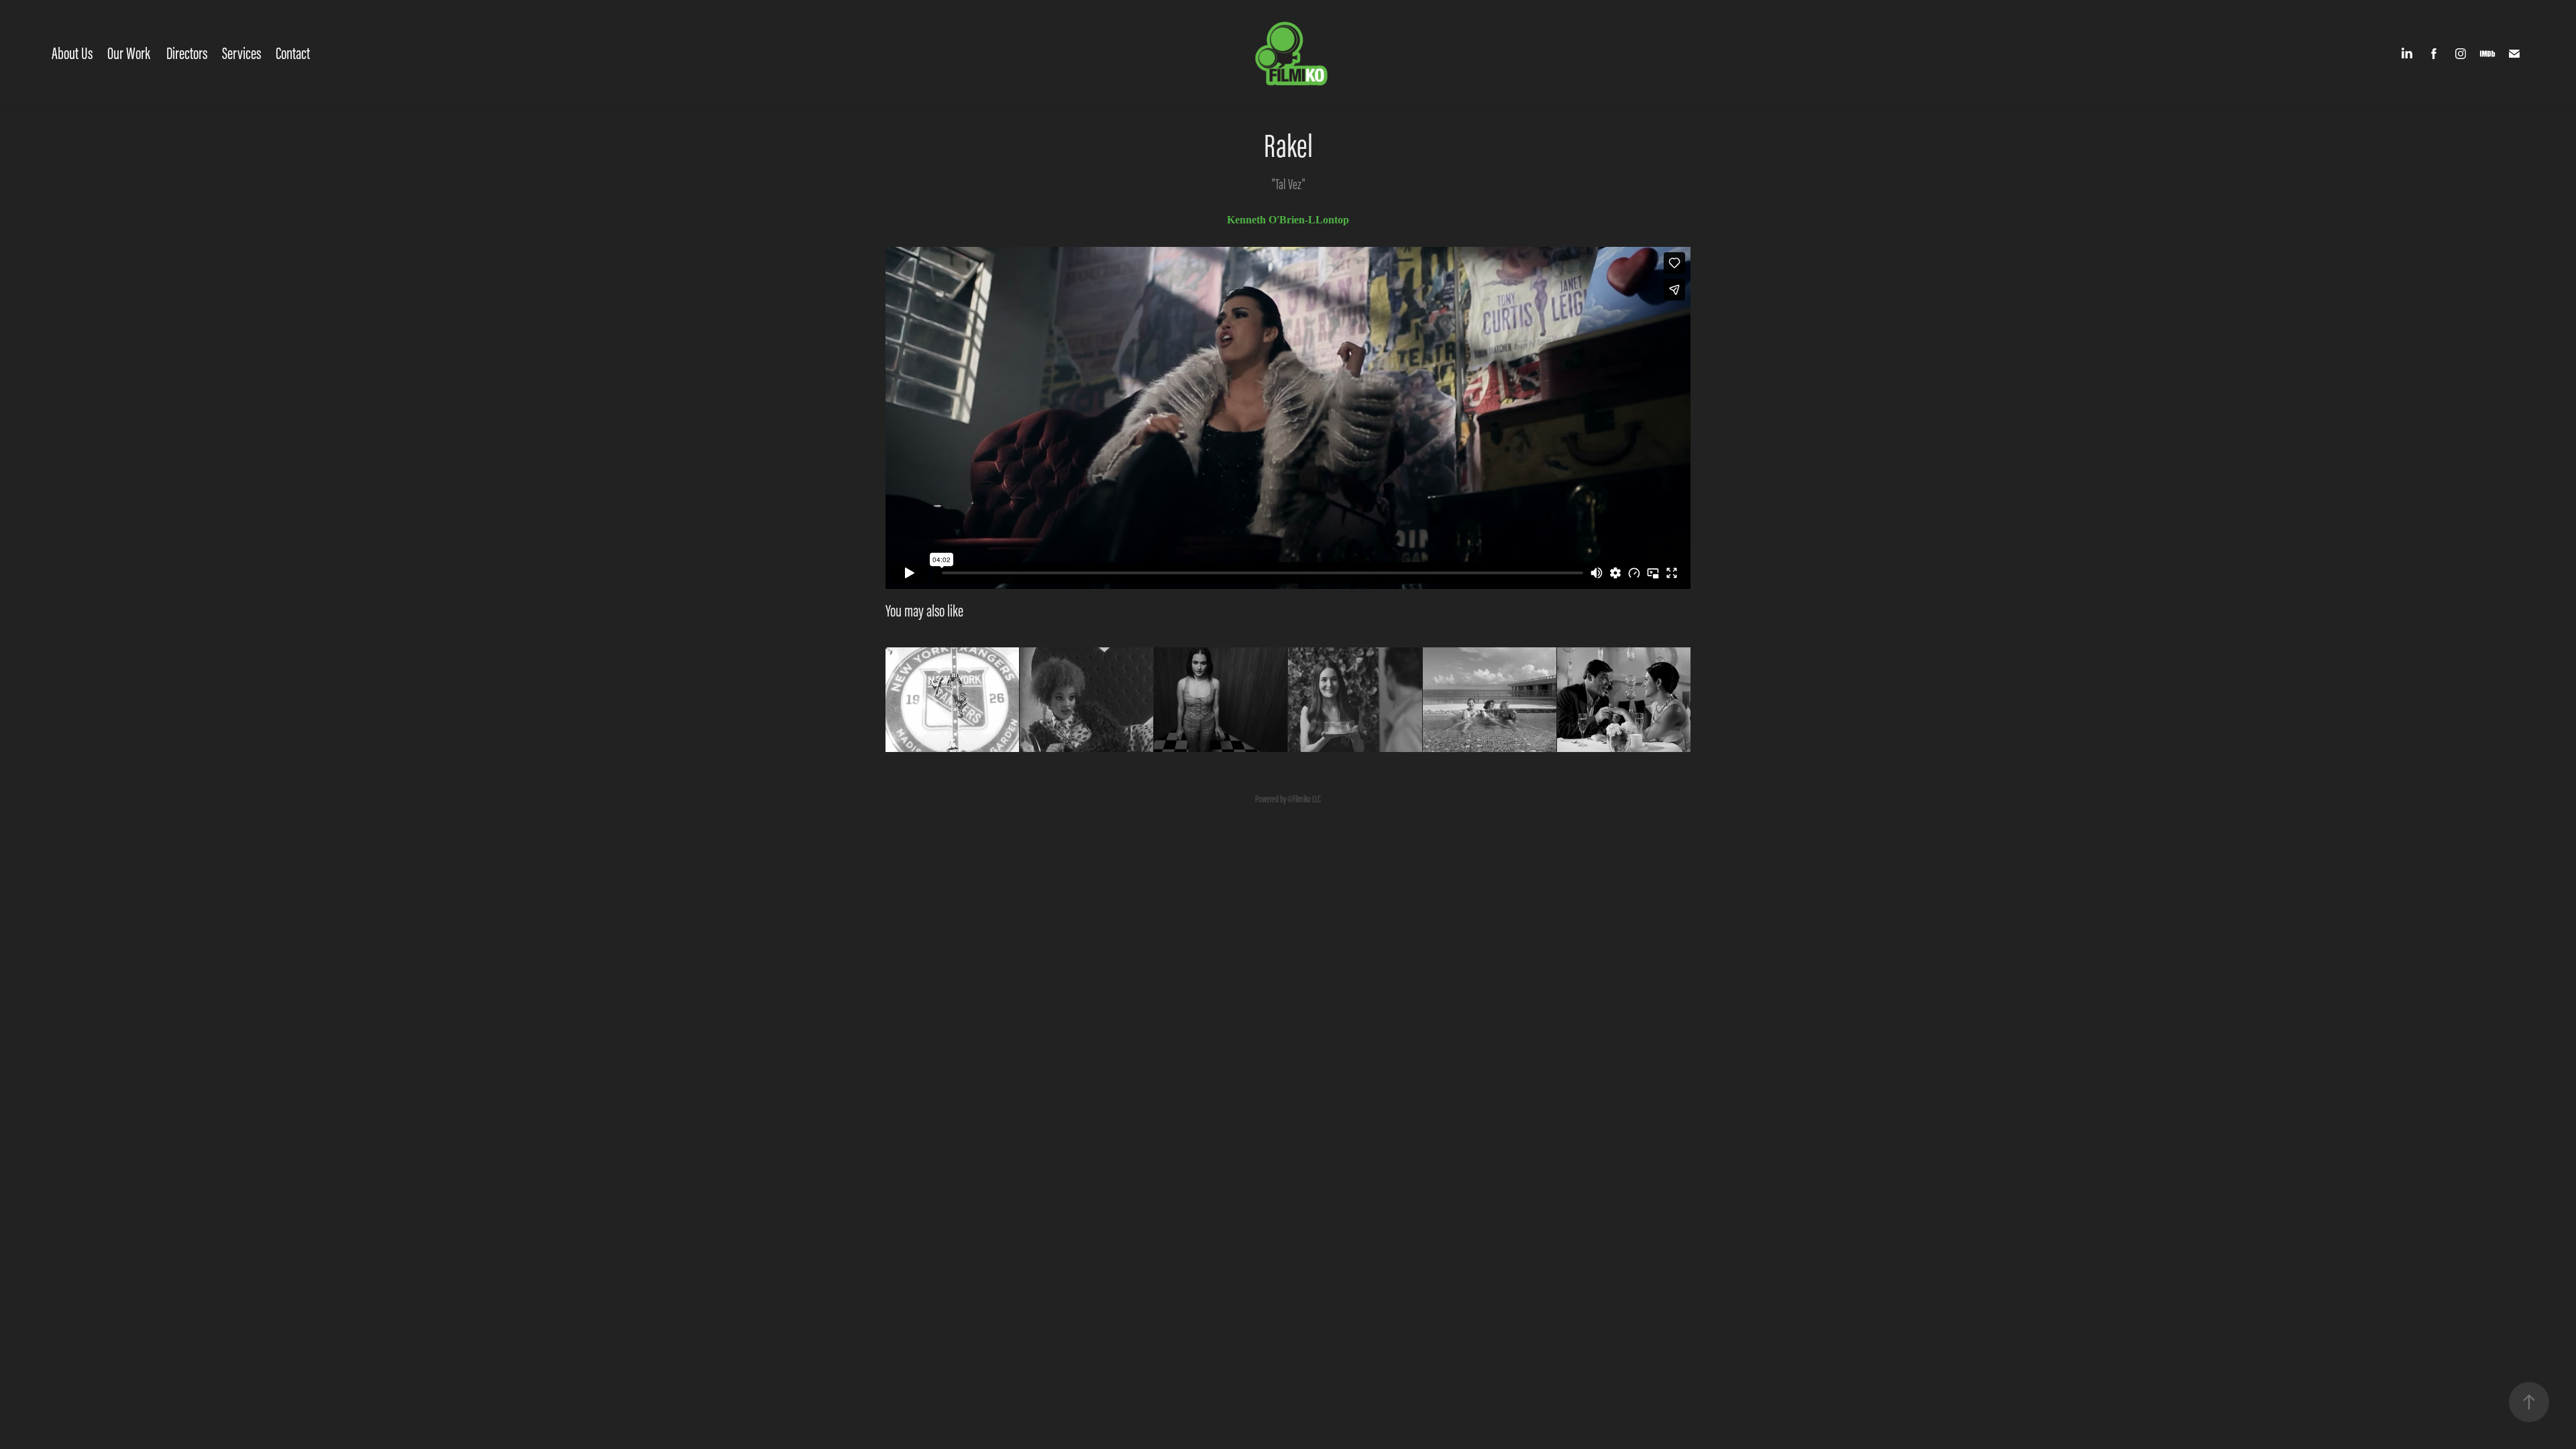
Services (241, 53)
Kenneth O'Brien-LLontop (1288, 220)
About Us (72, 53)
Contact (293, 53)
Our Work (129, 53)
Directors (187, 53)
